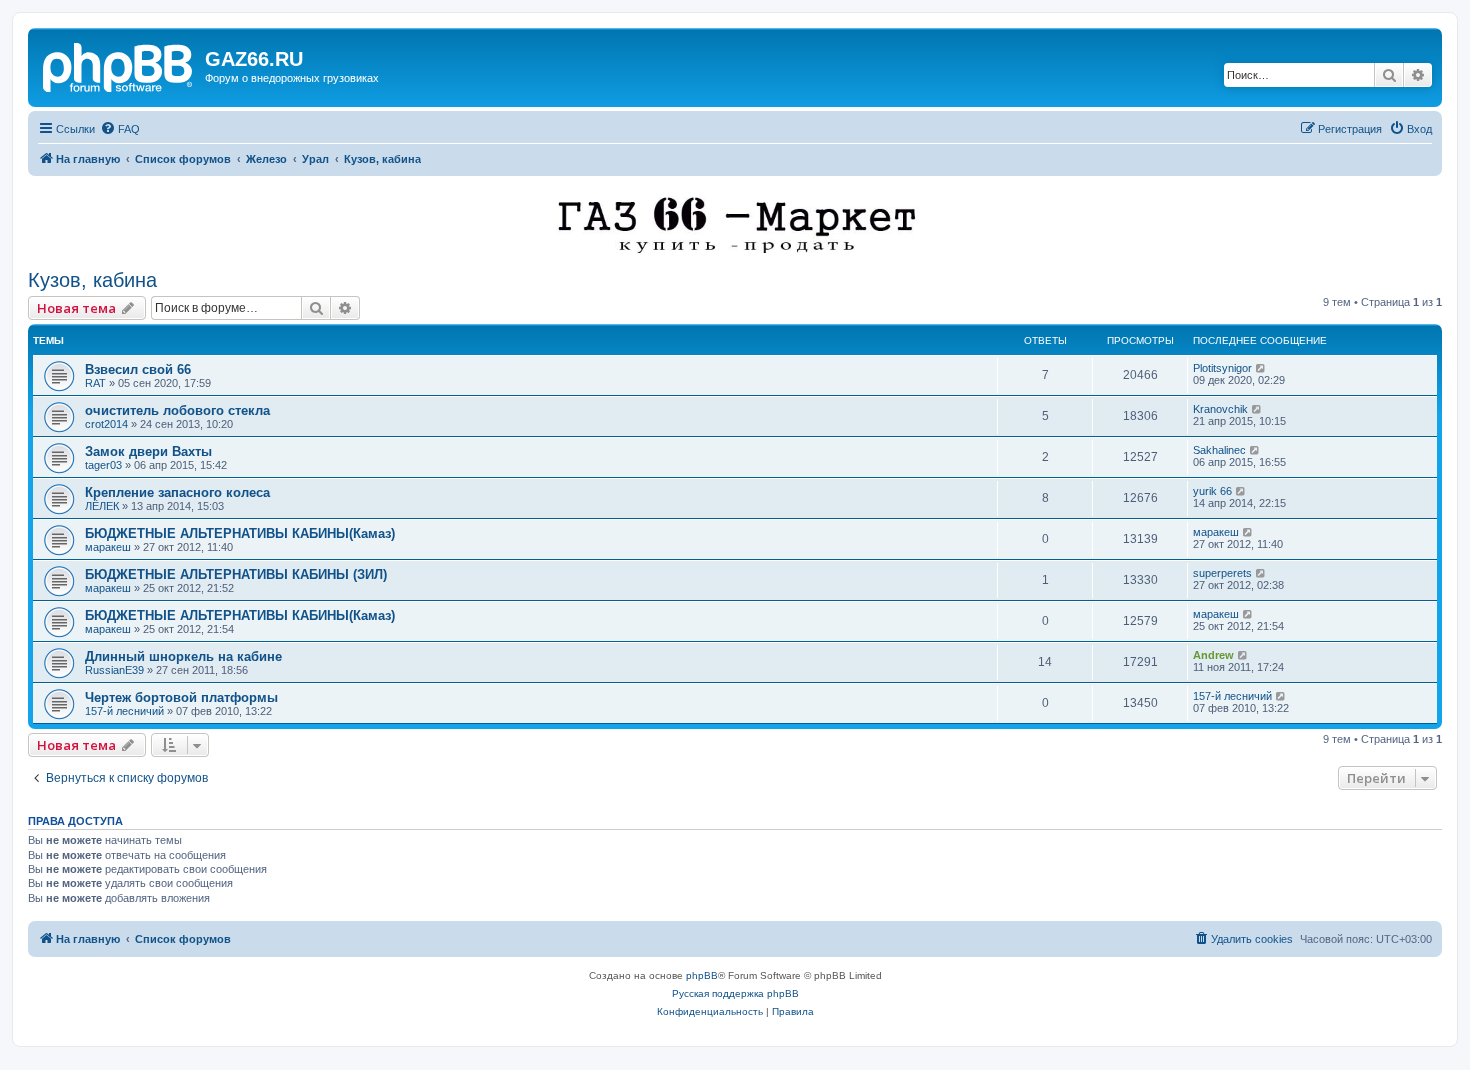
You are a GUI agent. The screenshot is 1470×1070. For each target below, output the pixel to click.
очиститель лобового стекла (177, 410)
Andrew (1213, 655)
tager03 (103, 465)
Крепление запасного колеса (177, 492)
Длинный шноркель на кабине (183, 656)
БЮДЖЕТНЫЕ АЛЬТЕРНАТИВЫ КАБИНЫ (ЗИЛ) (236, 574)
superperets (1222, 573)
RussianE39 (114, 670)
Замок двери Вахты (148, 451)
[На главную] (119, 65)
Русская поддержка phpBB (735, 993)
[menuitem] (120, 129)
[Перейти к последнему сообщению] (1261, 368)
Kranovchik (1220, 409)
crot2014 (106, 424)
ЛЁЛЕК (102, 506)
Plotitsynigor (1222, 368)
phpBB (702, 975)
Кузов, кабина (92, 280)
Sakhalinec (1219, 450)
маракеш (108, 547)
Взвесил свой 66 (138, 369)
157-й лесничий (124, 711)
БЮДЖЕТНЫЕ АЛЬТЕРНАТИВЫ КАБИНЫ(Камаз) (240, 533)
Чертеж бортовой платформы (181, 697)
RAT (95, 383)
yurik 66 (1212, 491)
